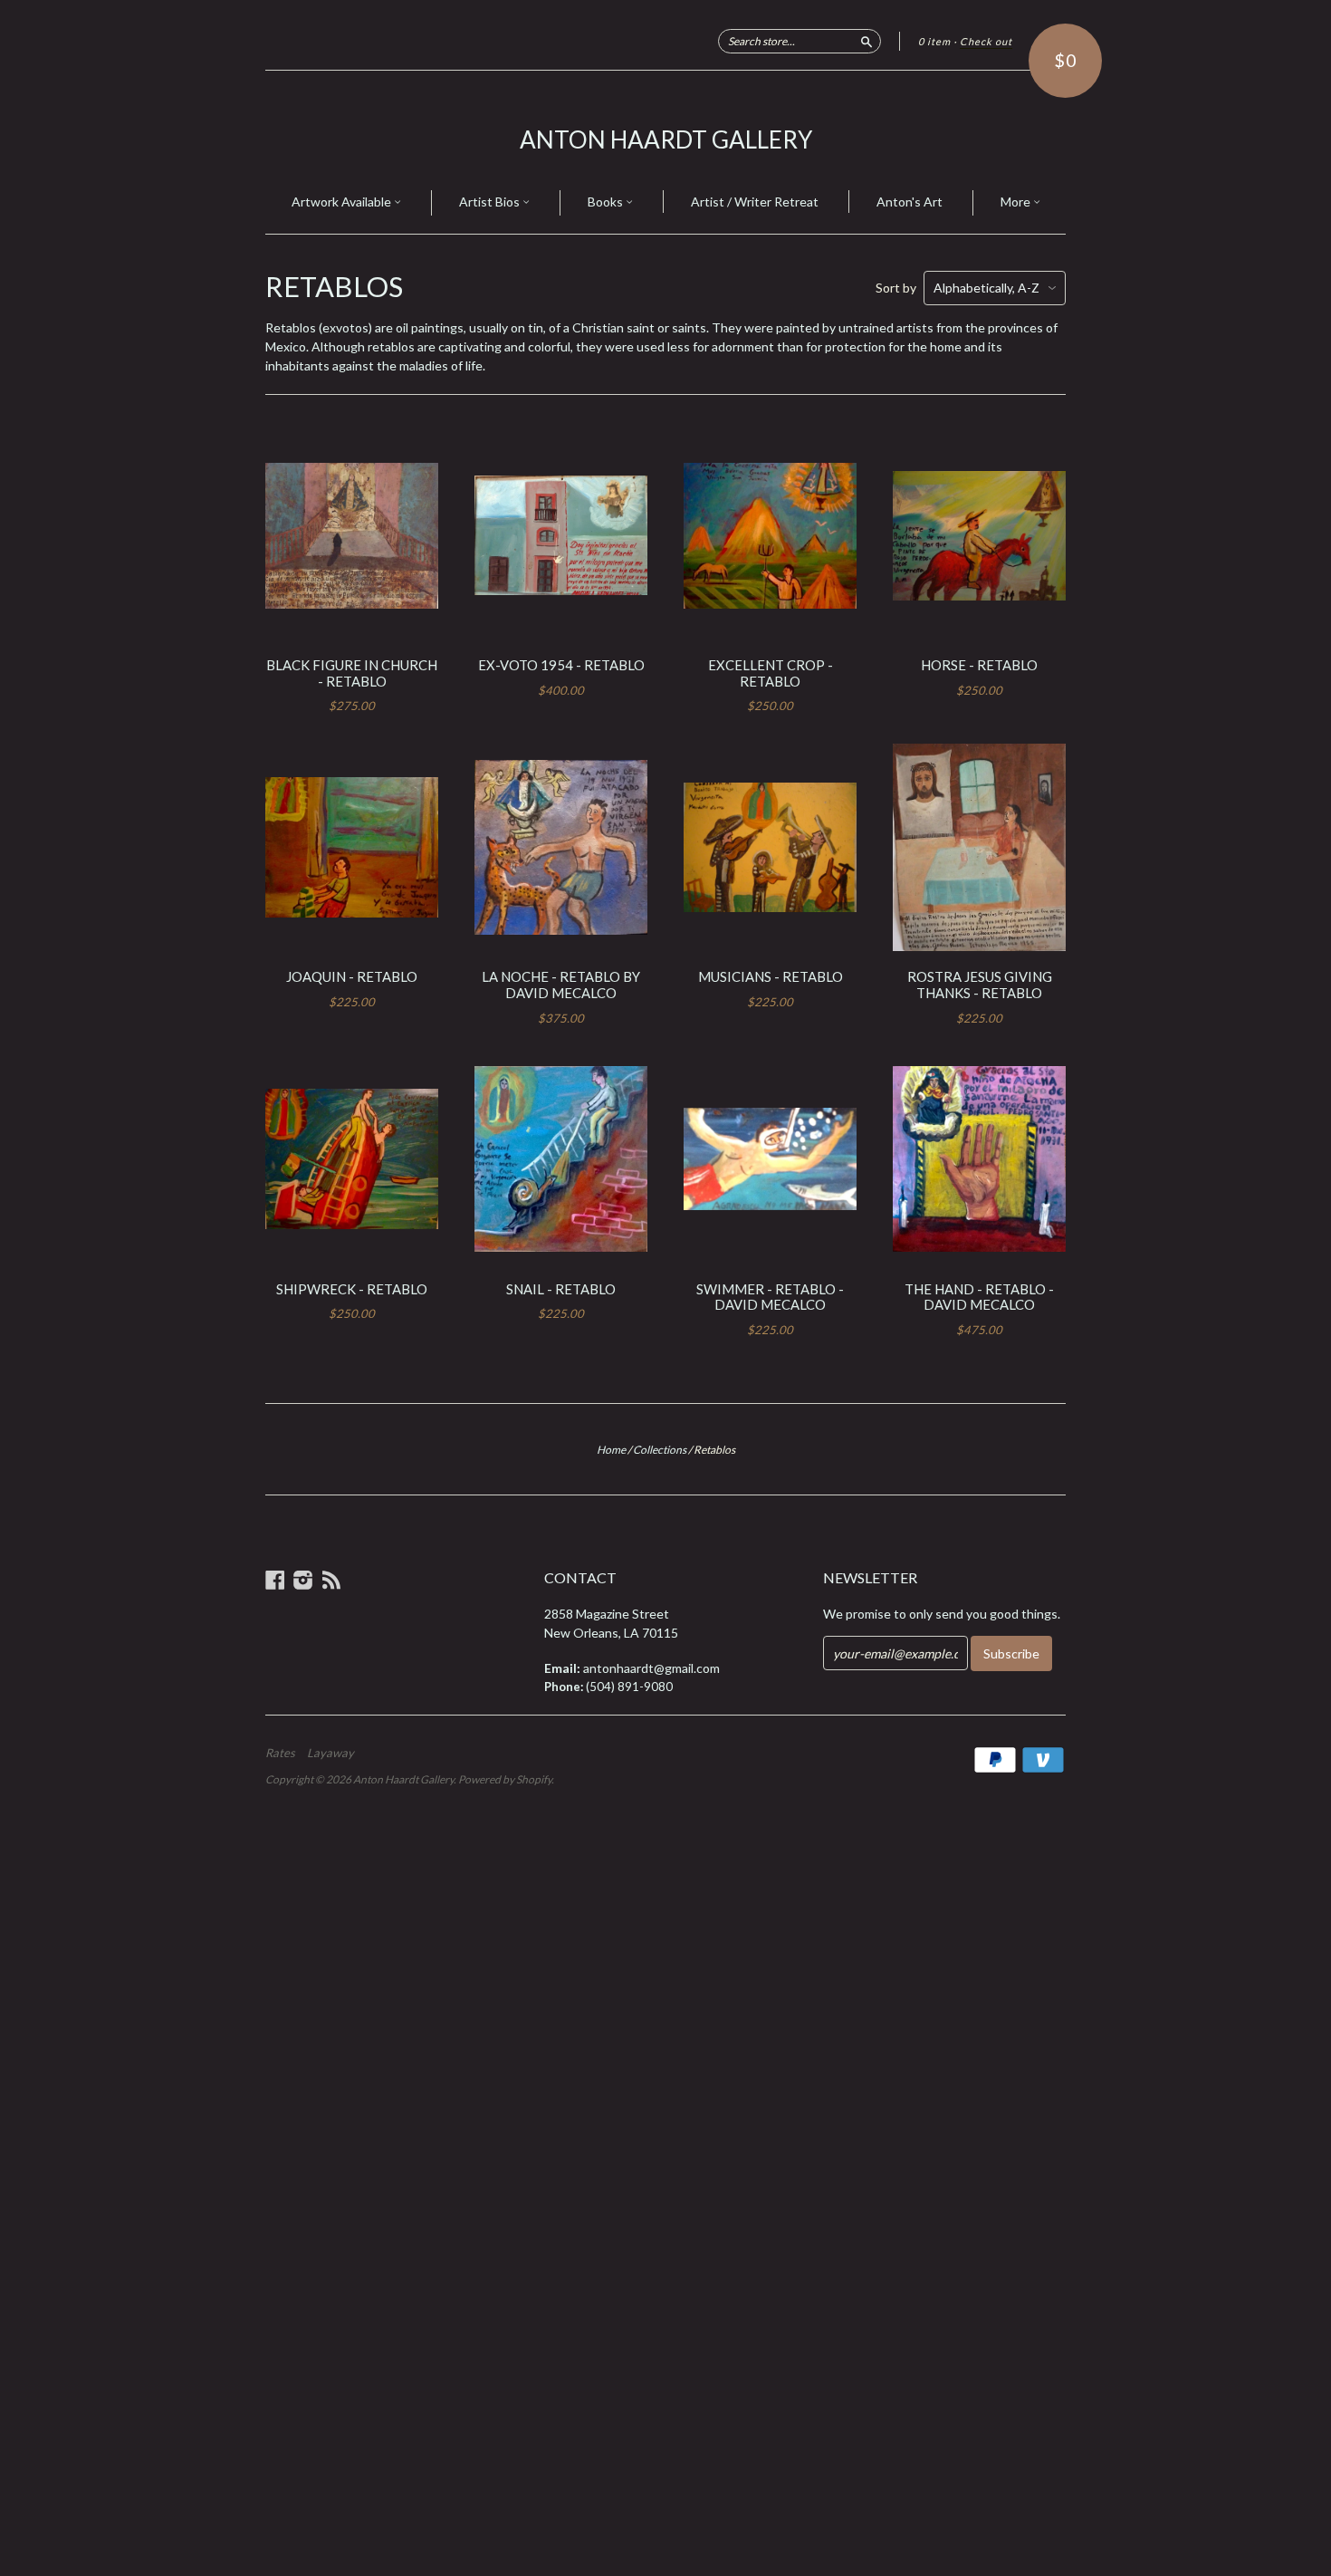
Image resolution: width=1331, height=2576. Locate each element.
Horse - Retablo (979, 665)
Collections (660, 1450)
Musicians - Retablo (771, 976)
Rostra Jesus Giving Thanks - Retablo (980, 985)
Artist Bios (491, 202)
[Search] (867, 41)
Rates (280, 1753)
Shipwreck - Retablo (352, 1289)
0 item (934, 41)
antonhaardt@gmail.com (651, 1668)
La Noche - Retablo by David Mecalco (561, 985)
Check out (986, 41)
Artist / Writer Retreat (755, 202)
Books (607, 202)
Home (611, 1450)
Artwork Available (343, 202)
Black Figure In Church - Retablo (352, 673)
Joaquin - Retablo (352, 976)
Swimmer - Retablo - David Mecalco (770, 1297)
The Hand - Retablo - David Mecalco (979, 1297)
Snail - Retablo (561, 1289)
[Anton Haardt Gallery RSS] (331, 1580)
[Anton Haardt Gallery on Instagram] (303, 1580)
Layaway (330, 1753)
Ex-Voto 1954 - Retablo (561, 665)
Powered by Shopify (505, 1779)
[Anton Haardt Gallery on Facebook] (275, 1580)
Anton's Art (910, 202)
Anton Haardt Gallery (666, 139)
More (1017, 202)
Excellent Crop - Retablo (771, 673)
